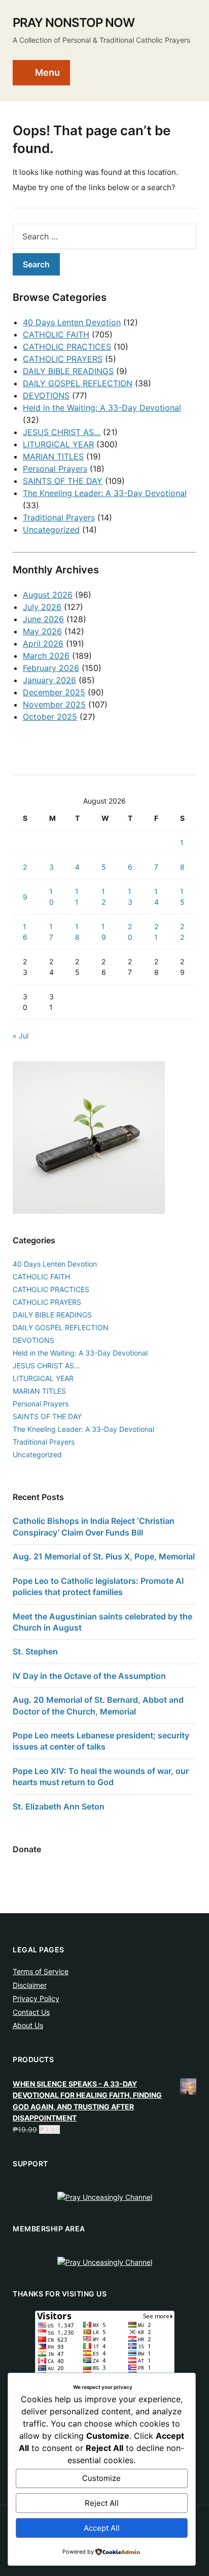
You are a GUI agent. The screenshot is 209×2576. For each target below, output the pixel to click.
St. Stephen (35, 1651)
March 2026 (46, 656)
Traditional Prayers (59, 517)
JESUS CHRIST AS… (62, 432)
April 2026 (43, 643)
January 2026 (49, 680)
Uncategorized (51, 530)
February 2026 (51, 668)
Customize (101, 2478)
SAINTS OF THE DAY (63, 481)
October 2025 (50, 717)
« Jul (21, 1036)
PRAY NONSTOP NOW (74, 23)
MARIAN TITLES (53, 456)
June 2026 (43, 619)
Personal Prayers (55, 469)
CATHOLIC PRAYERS (63, 359)
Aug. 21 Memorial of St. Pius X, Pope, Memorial (104, 1556)
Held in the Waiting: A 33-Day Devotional (102, 408)
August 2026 (48, 595)
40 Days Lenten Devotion (72, 322)
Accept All (102, 2528)
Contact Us (31, 2012)
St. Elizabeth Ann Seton (59, 1806)
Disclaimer (30, 1985)
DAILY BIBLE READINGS (68, 371)
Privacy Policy (36, 1998)
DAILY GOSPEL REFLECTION (78, 383)
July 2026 (42, 607)
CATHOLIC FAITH (56, 334)
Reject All (102, 2503)
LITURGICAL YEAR (58, 444)
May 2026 (42, 631)
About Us (28, 2025)
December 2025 (54, 692)
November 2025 (54, 704)
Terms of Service (41, 1971)
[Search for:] (104, 236)
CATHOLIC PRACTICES (67, 347)
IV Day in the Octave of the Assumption (89, 1676)
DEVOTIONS (46, 395)
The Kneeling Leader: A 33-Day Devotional (105, 493)
